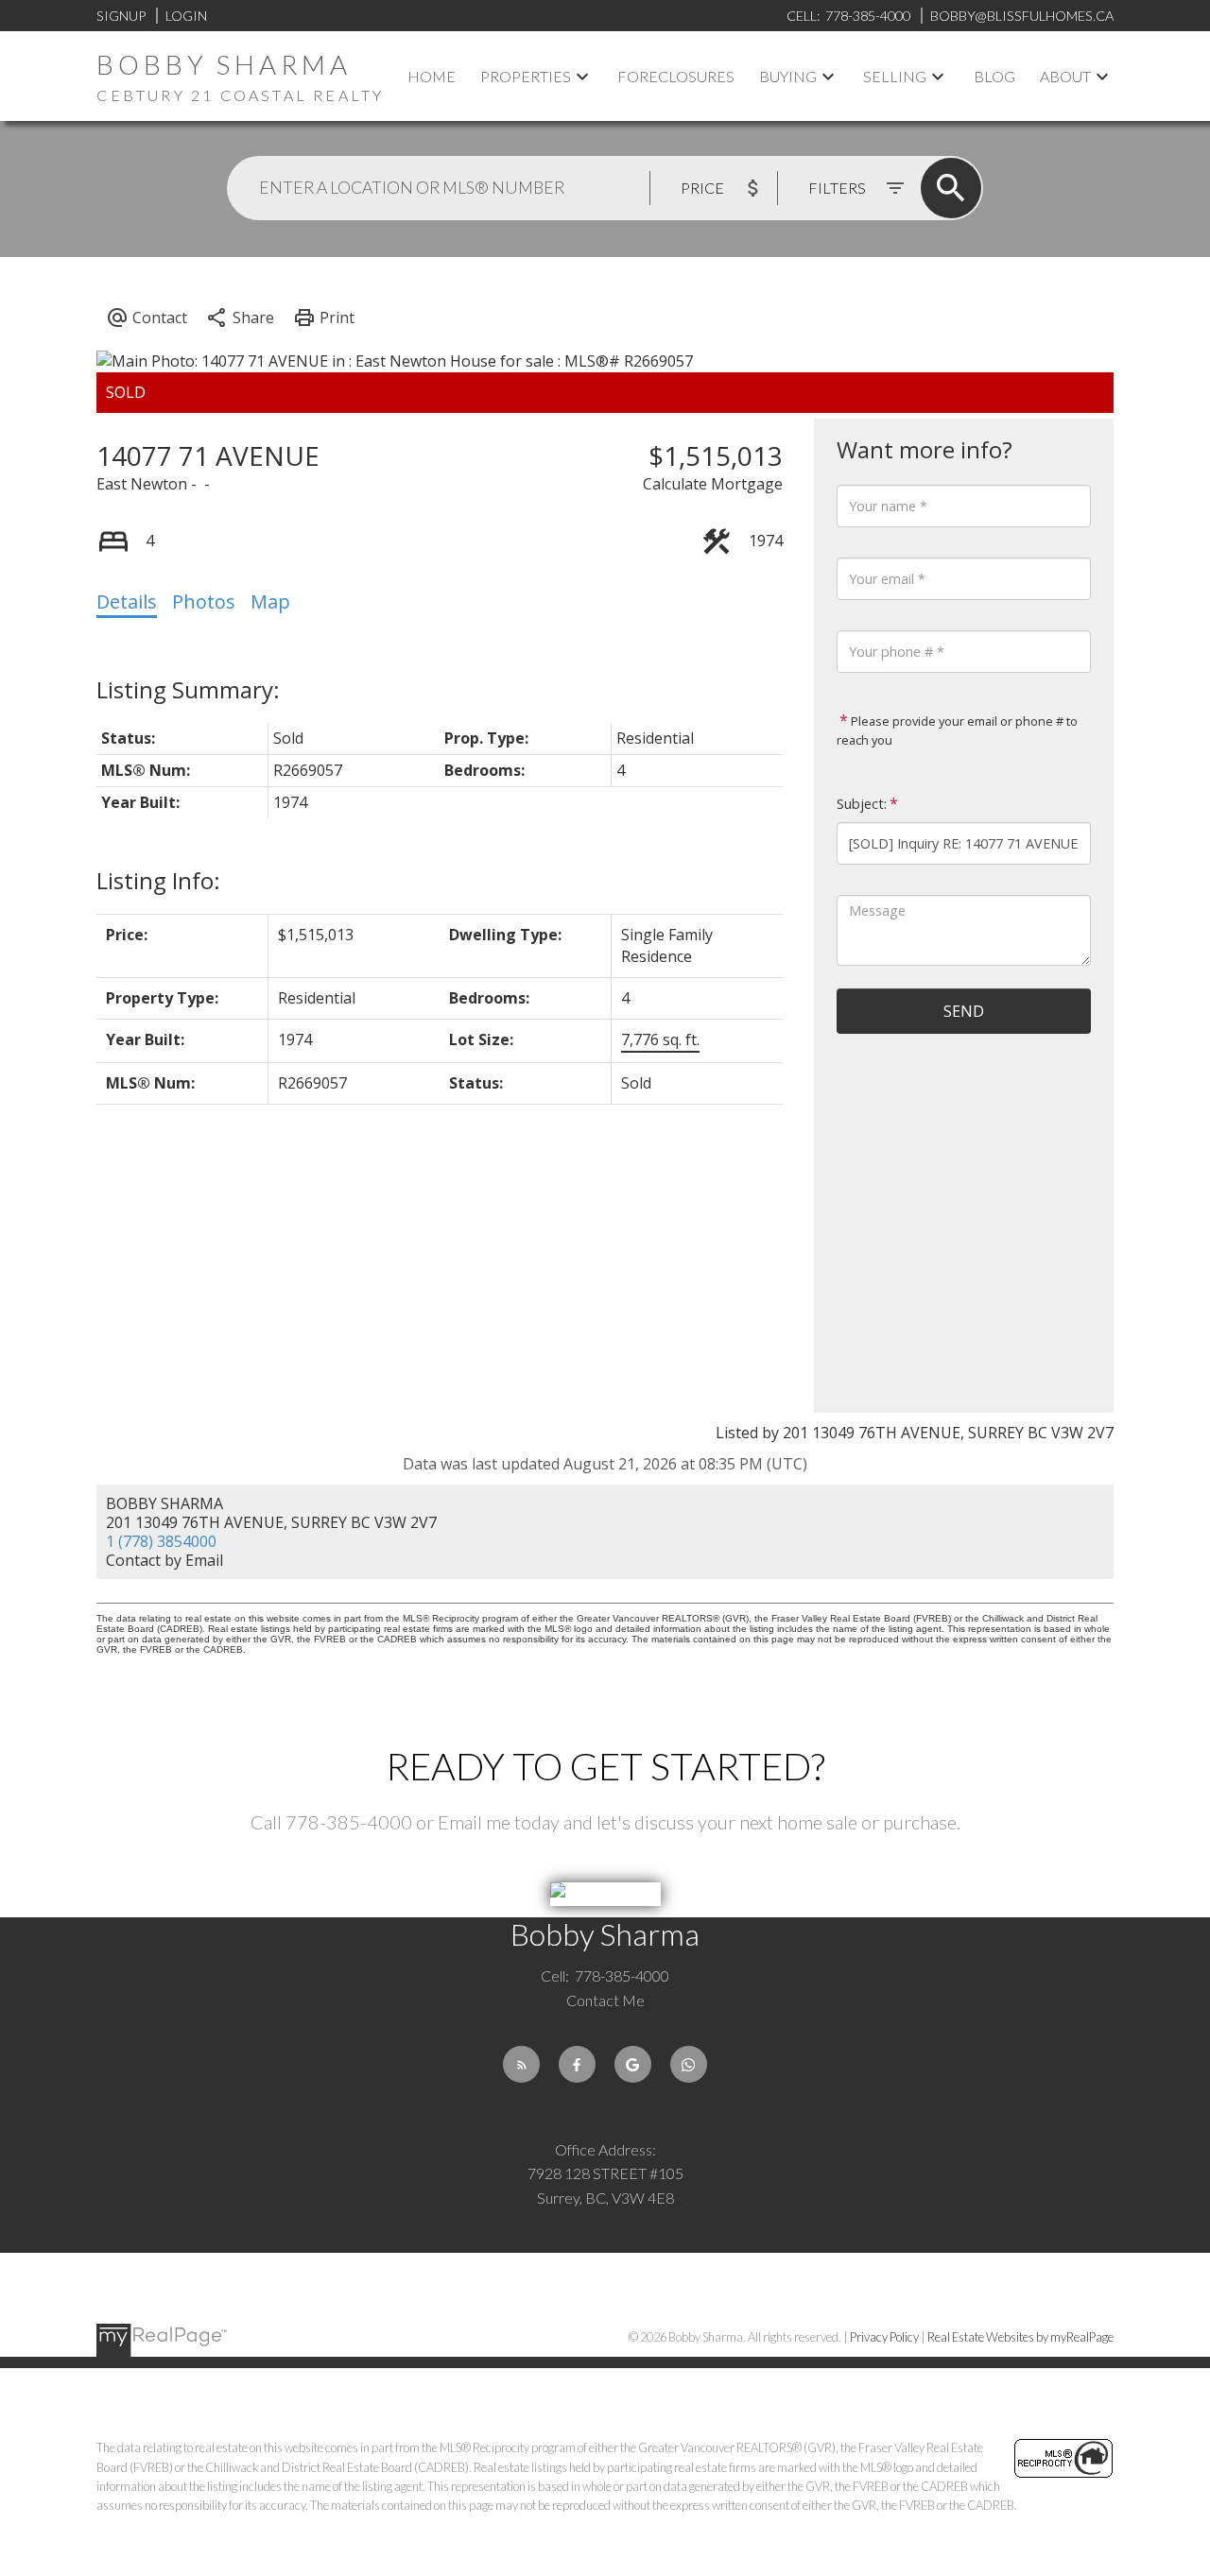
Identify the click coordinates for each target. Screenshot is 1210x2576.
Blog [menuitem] (994, 76)
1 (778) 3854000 (161, 1541)
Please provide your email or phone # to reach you (957, 730)
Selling (895, 76)
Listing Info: (158, 880)
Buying (788, 76)
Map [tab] (270, 601)
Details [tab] (127, 601)
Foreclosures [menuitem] (676, 76)
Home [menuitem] (432, 76)
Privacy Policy (884, 2337)
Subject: (862, 804)
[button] (521, 2064)
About (1065, 76)
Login (186, 16)
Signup (121, 16)
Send (964, 1011)
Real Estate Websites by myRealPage (1020, 2337)
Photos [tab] (204, 601)
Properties (526, 76)
